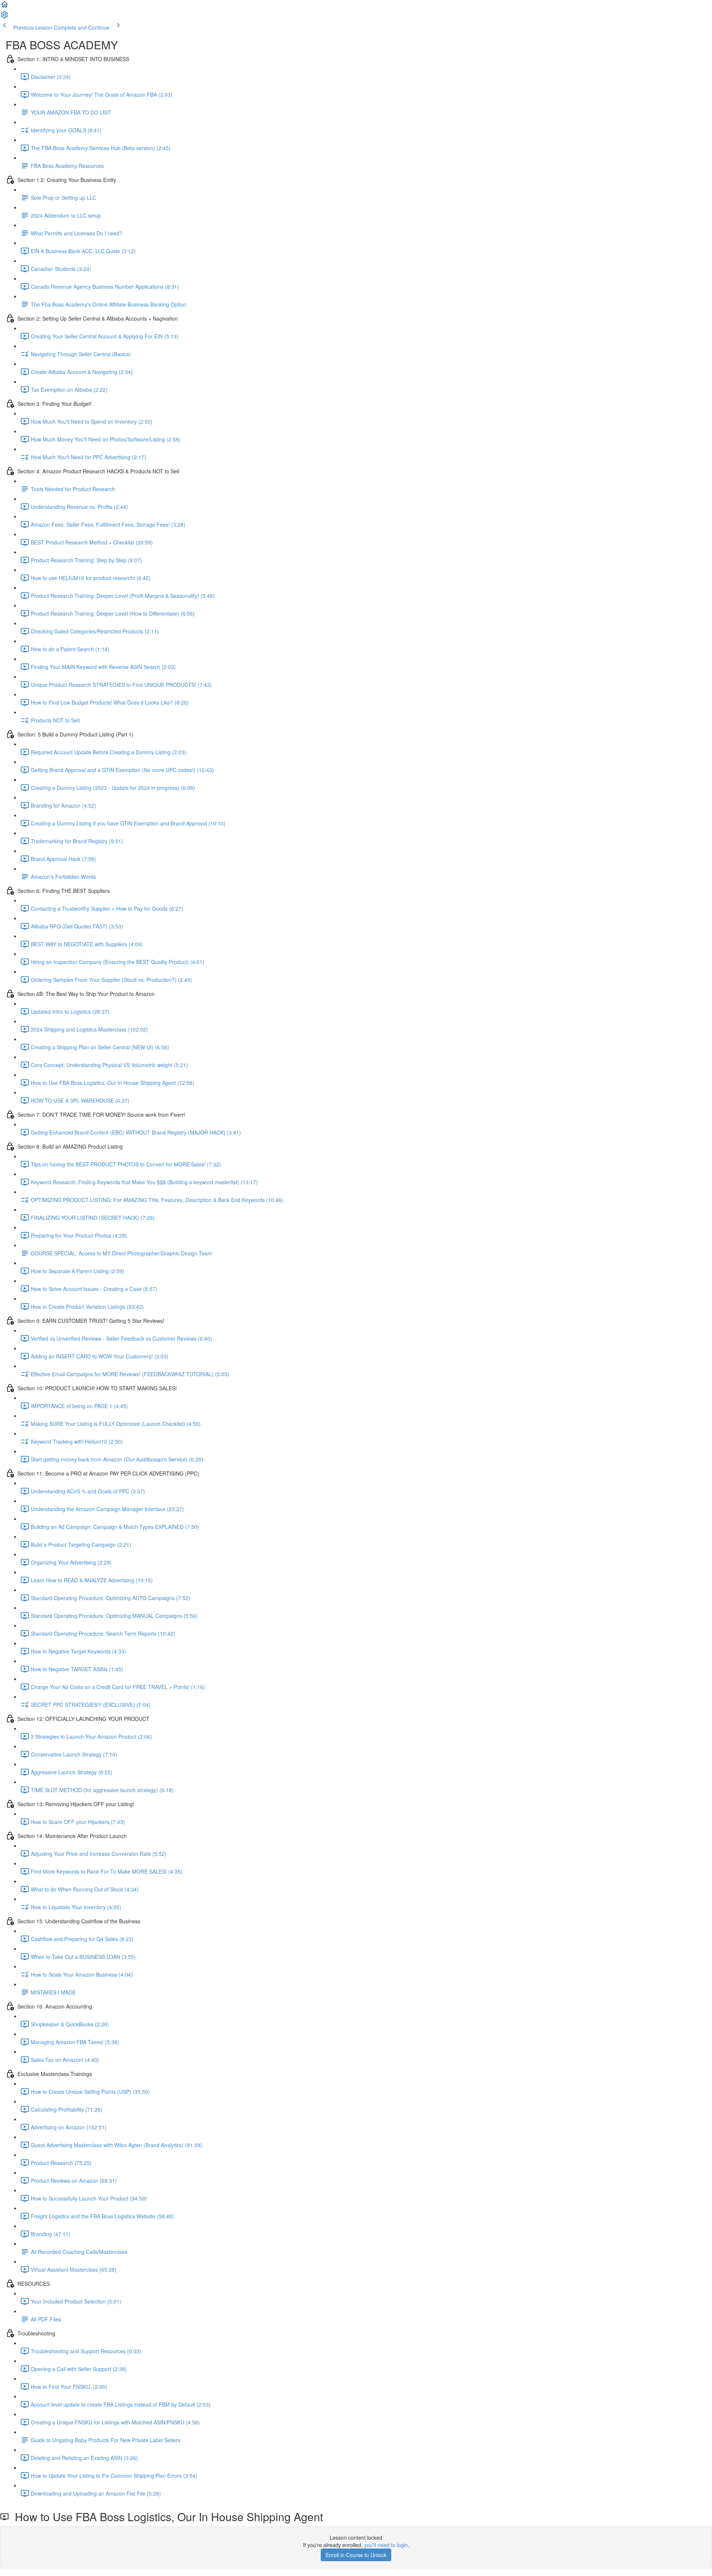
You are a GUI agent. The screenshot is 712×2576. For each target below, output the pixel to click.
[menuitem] (4, 17)
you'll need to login (386, 2545)
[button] (4, 7)
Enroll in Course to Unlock (356, 2555)
